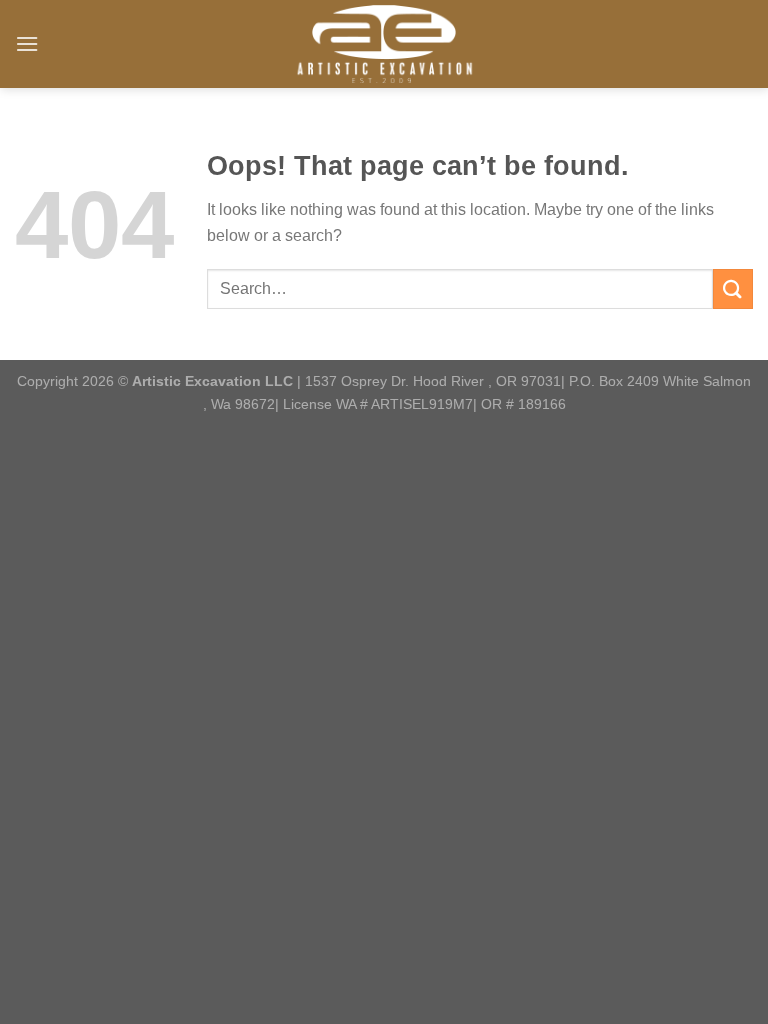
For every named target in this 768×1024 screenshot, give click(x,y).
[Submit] (733, 288)
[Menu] (27, 43)
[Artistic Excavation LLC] (384, 44)
